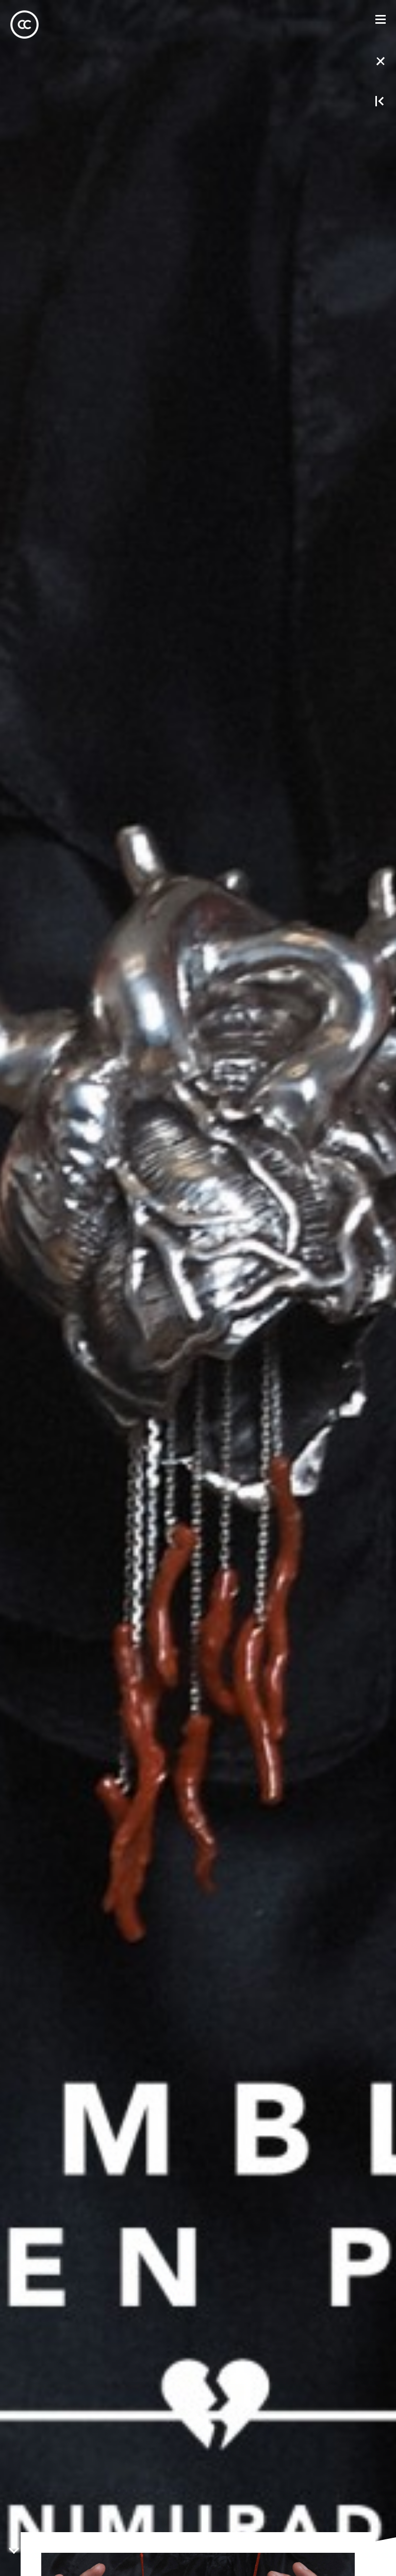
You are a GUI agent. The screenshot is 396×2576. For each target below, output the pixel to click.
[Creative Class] (24, 25)
